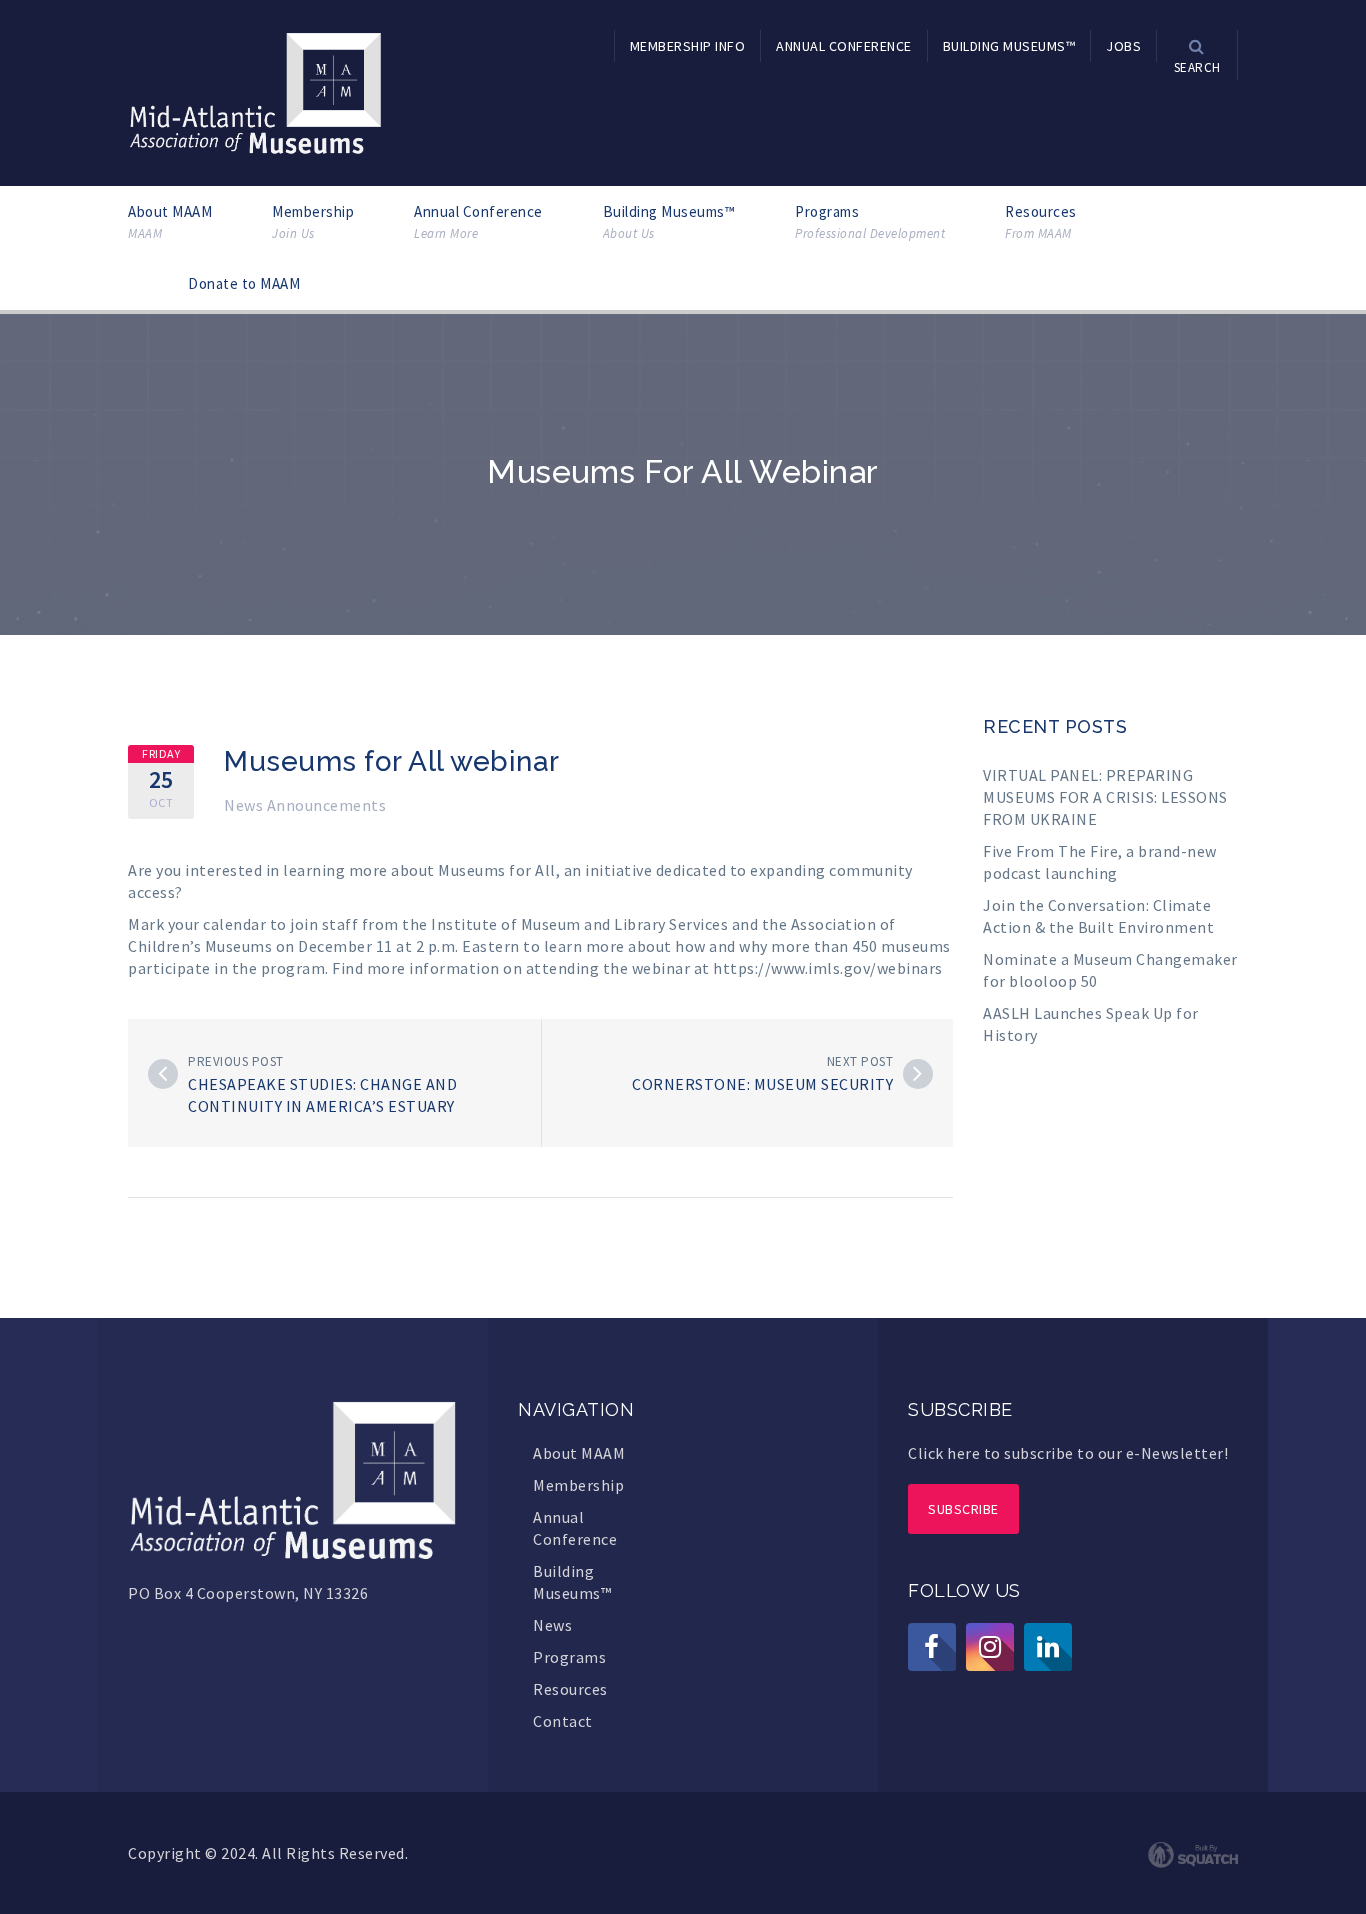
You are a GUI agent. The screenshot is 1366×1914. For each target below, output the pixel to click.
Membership (313, 222)
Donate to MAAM (244, 283)
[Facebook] (932, 1647)
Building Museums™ (669, 222)
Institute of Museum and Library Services (579, 924)
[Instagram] (990, 1647)
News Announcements (305, 805)
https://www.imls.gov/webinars (828, 968)
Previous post (236, 1061)
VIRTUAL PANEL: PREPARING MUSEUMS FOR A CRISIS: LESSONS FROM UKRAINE (1105, 797)
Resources (1041, 222)
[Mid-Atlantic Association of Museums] (255, 91)
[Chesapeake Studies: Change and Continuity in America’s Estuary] (163, 1074)
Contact (563, 1721)
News (552, 1625)
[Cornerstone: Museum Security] (918, 1074)
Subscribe (963, 1509)
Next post (860, 1061)
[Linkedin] (1048, 1647)
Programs (870, 222)
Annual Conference (478, 222)
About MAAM (170, 222)
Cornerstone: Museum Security (762, 1084)
